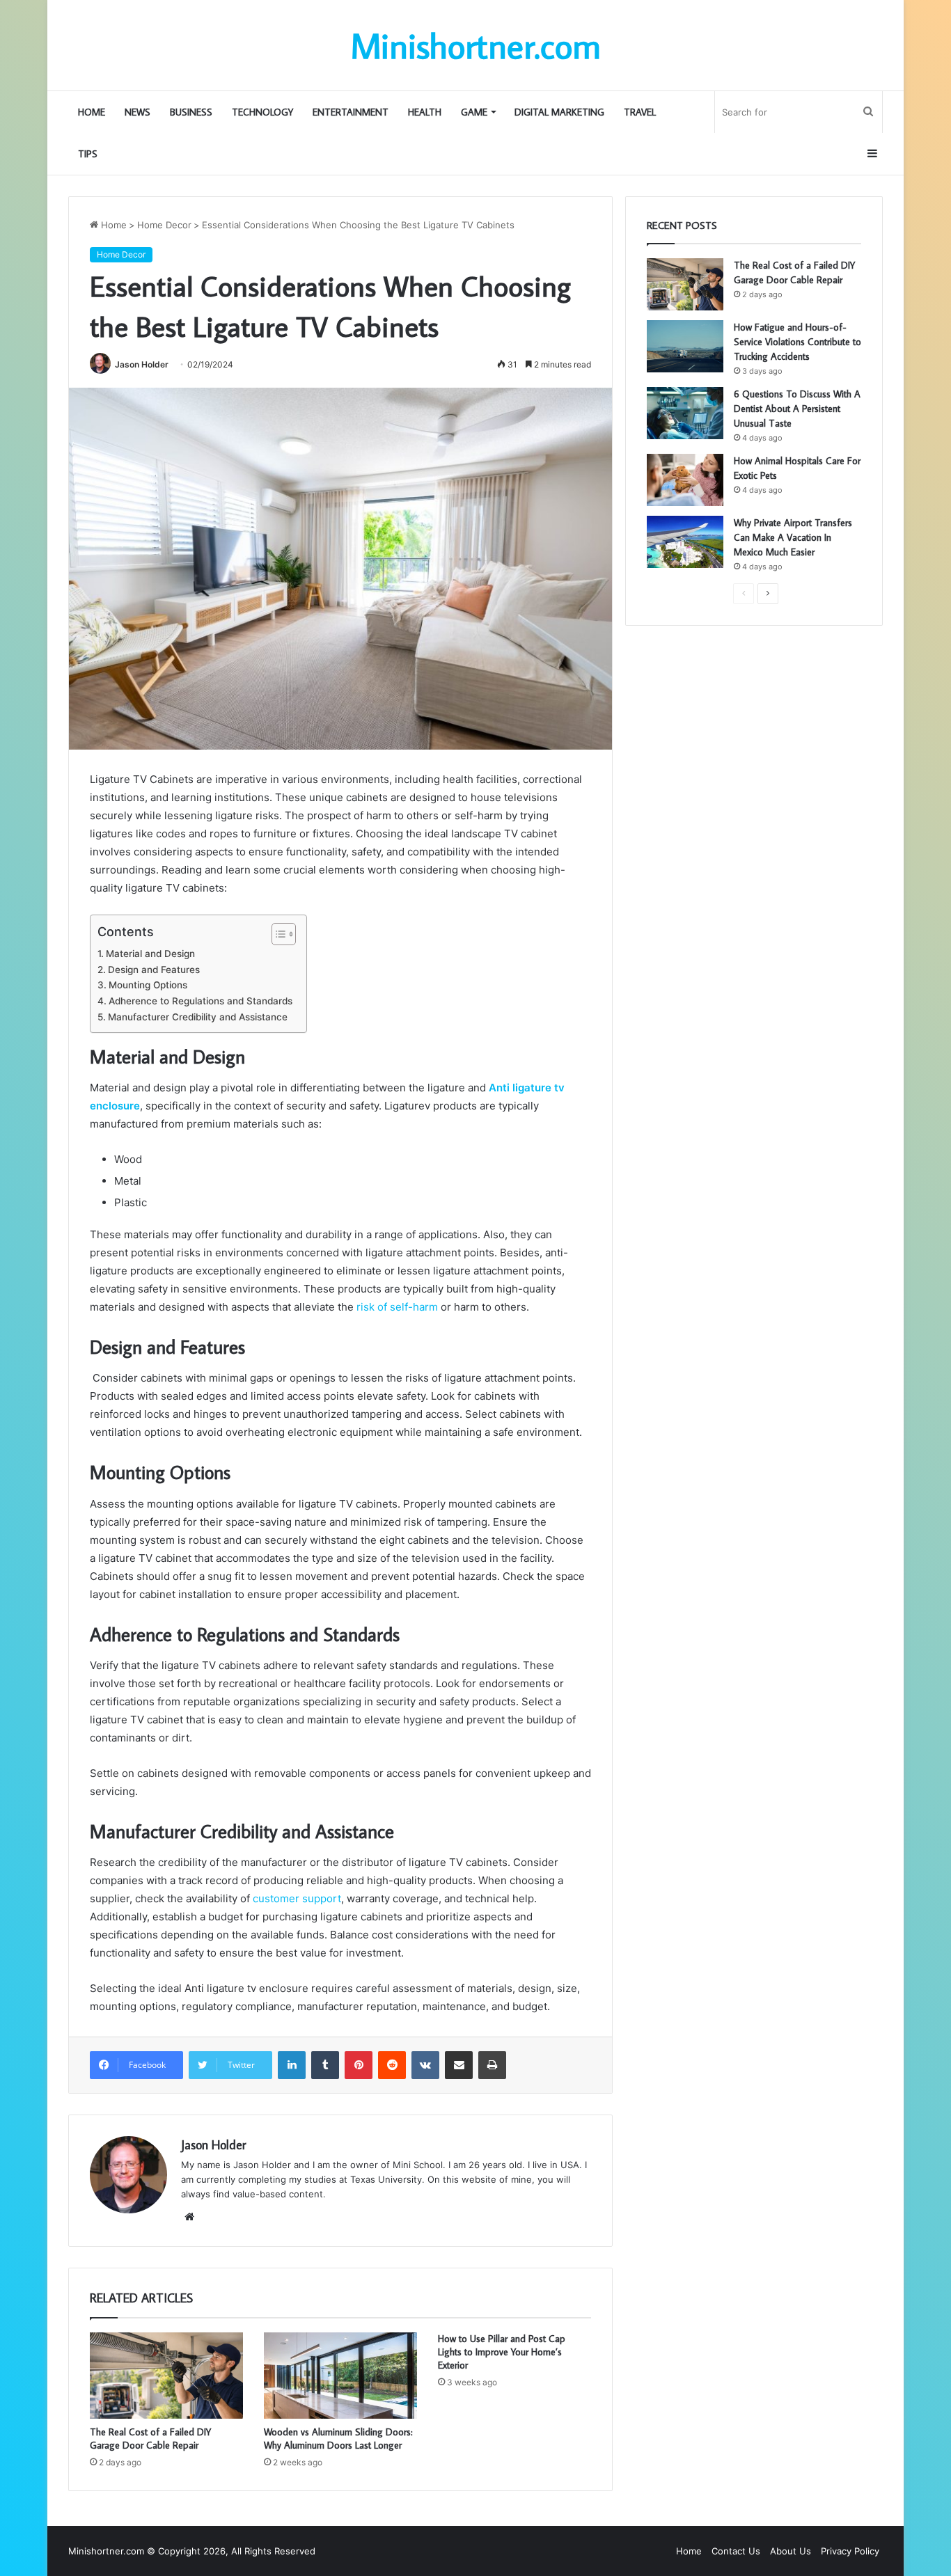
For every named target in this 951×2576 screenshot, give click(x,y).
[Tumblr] (325, 2065)
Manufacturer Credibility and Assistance (198, 1017)
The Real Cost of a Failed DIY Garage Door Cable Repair (150, 2439)
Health (425, 112)
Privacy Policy (850, 2551)
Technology (262, 112)
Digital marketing (559, 112)
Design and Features (154, 970)
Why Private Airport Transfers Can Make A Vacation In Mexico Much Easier (793, 537)
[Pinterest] (359, 2065)
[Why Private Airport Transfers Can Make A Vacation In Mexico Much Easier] (685, 542)
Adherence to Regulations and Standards (201, 1001)
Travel (640, 112)
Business (191, 112)
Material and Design (150, 954)
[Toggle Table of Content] (277, 934)
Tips (88, 154)
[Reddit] (392, 2065)
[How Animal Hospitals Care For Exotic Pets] (685, 480)
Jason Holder (142, 364)
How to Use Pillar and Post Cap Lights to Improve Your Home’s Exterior (502, 2352)
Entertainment (351, 112)
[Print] (492, 2065)
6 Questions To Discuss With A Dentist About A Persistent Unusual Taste (797, 409)
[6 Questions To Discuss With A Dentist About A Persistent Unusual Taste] (685, 413)
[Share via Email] (459, 2065)
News (137, 112)
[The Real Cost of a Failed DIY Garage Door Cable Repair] (166, 2376)
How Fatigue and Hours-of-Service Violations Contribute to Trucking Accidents (797, 342)
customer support (297, 1898)
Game (474, 112)
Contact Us (736, 2551)
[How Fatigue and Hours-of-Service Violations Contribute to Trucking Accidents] (685, 346)
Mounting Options (148, 985)
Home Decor (164, 225)
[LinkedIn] (292, 2065)
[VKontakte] (425, 2065)
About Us (791, 2551)
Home (92, 112)
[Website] (189, 2217)
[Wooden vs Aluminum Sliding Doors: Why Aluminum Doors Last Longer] (340, 2376)
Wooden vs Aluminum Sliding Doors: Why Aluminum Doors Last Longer (338, 2439)
